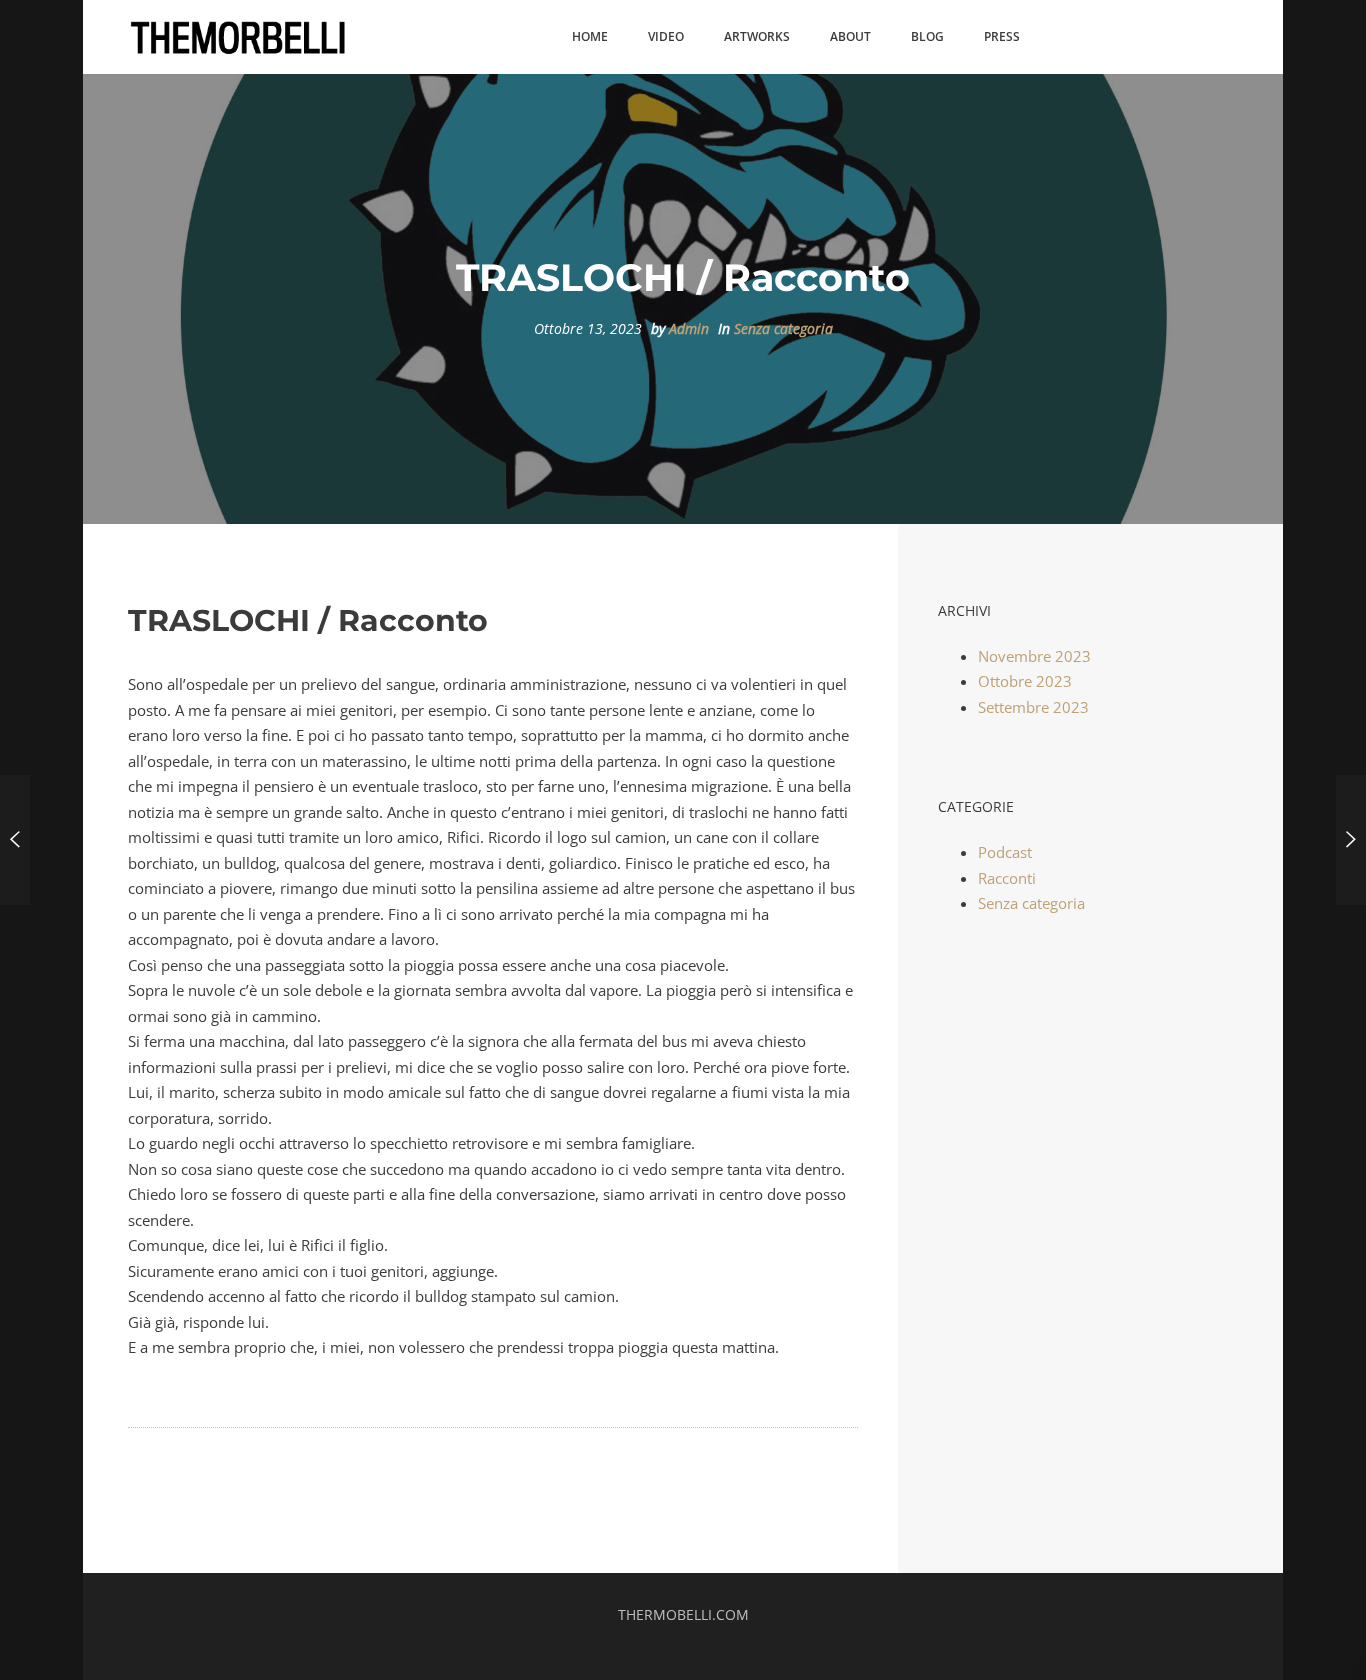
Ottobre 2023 (1025, 681)
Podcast (1005, 852)
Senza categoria (783, 329)
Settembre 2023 (1033, 707)
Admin (689, 329)
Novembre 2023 (1034, 656)
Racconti (1007, 878)
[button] (590, 37)
